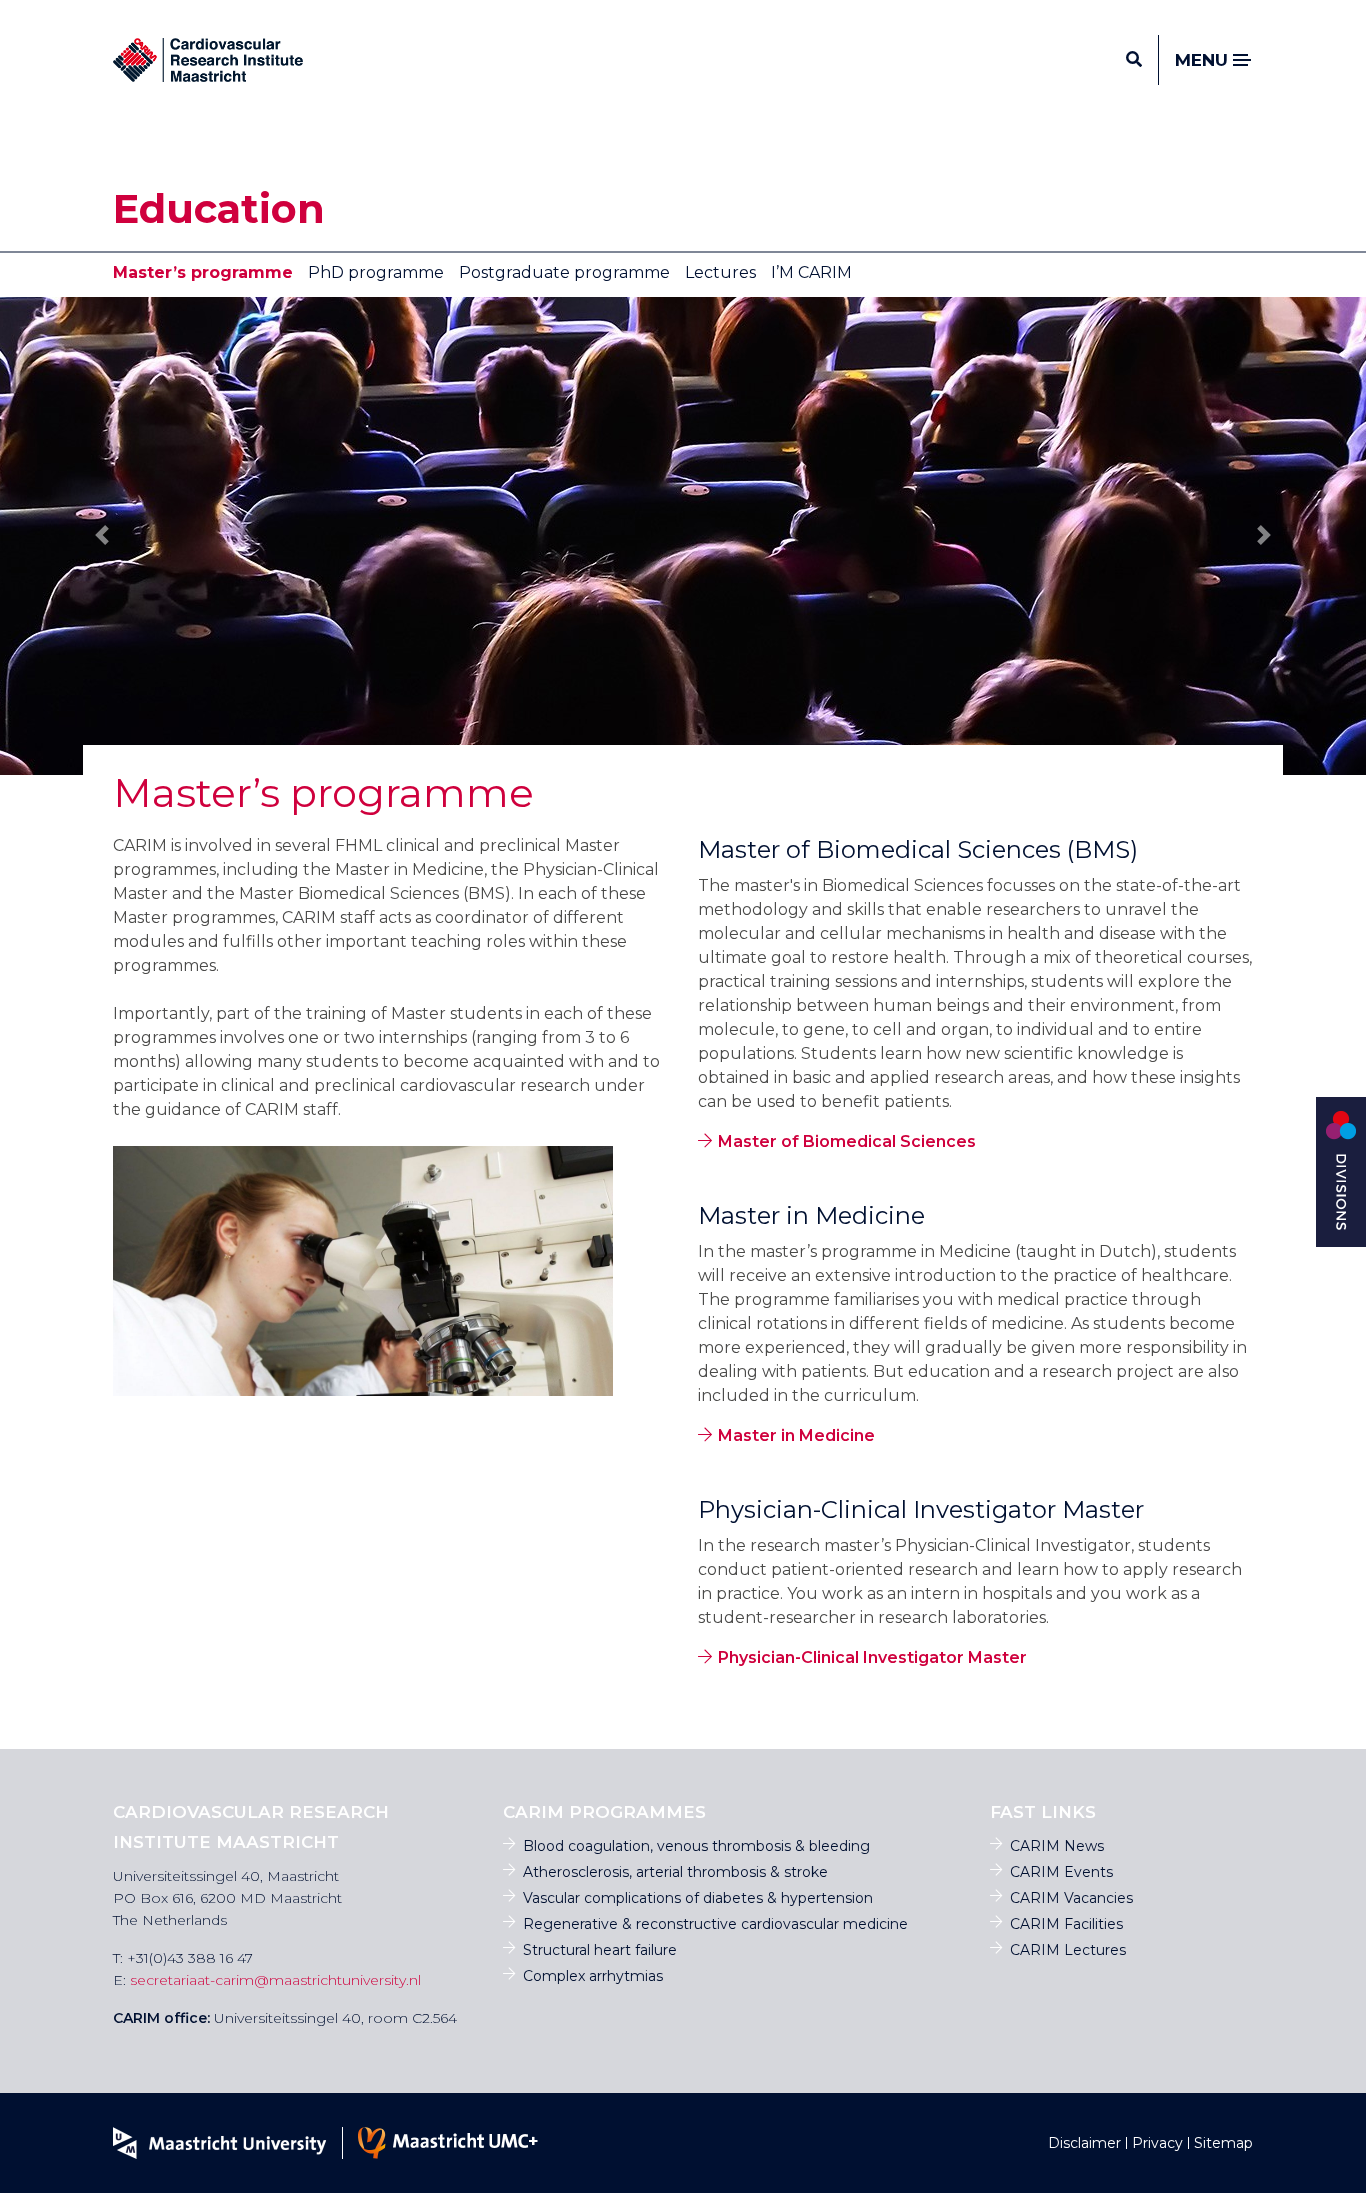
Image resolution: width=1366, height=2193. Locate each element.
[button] (102, 535)
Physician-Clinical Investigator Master (872, 1657)
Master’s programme (203, 272)
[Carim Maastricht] (208, 60)
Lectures (720, 272)
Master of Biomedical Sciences (847, 1141)
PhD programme (376, 272)
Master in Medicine (796, 1435)
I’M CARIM (811, 272)
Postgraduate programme (564, 272)
